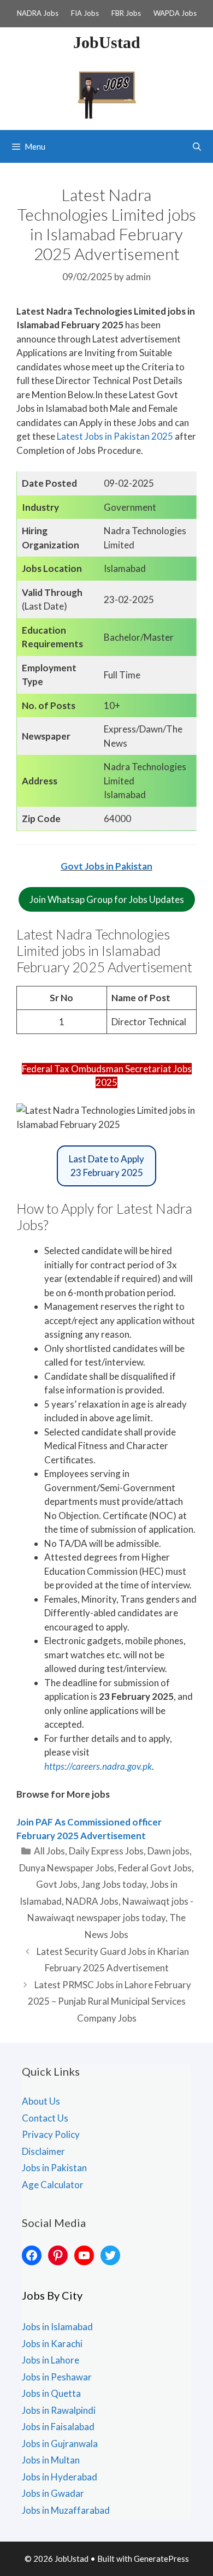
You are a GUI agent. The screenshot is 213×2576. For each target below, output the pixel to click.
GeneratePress (161, 2559)
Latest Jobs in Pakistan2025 (115, 436)
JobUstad (107, 42)
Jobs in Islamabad (57, 2327)
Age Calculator (53, 2185)
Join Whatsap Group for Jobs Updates (107, 899)
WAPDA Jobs (175, 13)
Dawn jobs (168, 1851)
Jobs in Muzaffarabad (66, 2510)
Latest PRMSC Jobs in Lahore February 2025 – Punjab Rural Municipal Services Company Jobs (110, 2001)
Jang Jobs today (114, 1884)
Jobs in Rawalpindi (59, 2410)
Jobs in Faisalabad (58, 2427)
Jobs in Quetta (51, 2393)
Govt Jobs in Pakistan (106, 866)
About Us (41, 2101)
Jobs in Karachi (52, 2344)
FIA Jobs (85, 13)
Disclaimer (43, 2151)
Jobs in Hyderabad (60, 2477)
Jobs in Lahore (51, 2360)
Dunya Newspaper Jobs (67, 1868)
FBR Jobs (126, 13)
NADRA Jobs (38, 13)
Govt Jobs (57, 1884)
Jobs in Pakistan (54, 2168)
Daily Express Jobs (106, 1851)
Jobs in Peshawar (57, 2377)
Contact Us (45, 2118)
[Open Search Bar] (197, 146)
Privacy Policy (51, 2134)
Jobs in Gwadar (53, 2493)
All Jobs (49, 1851)
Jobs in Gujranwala (60, 2444)
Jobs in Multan (51, 2460)
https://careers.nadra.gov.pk (98, 1766)
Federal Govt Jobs (155, 1868)
